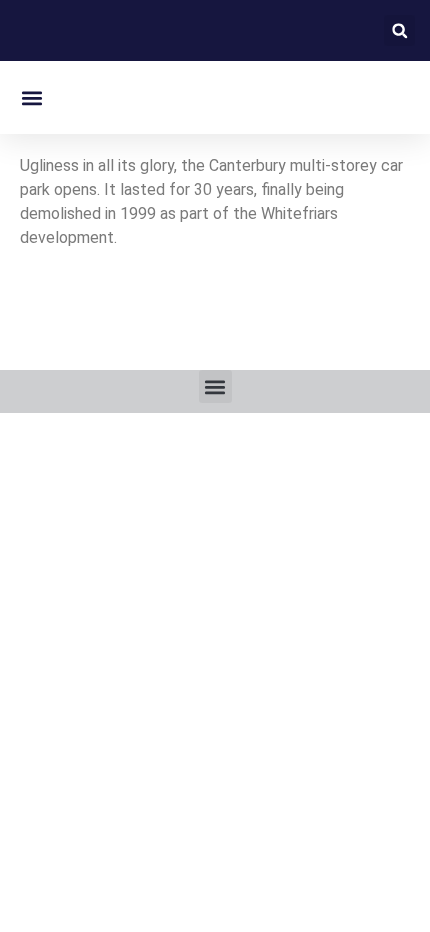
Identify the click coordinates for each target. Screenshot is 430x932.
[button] (399, 30)
